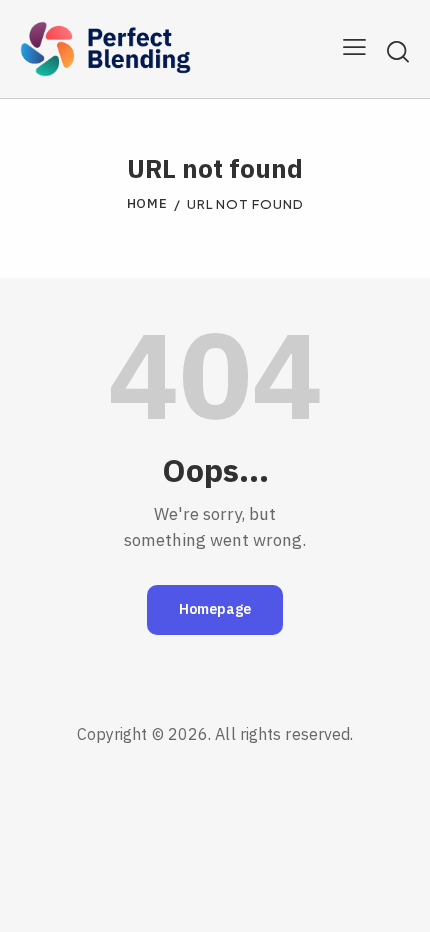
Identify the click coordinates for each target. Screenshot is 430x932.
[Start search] (398, 52)
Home (148, 205)
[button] (354, 49)
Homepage (215, 609)
